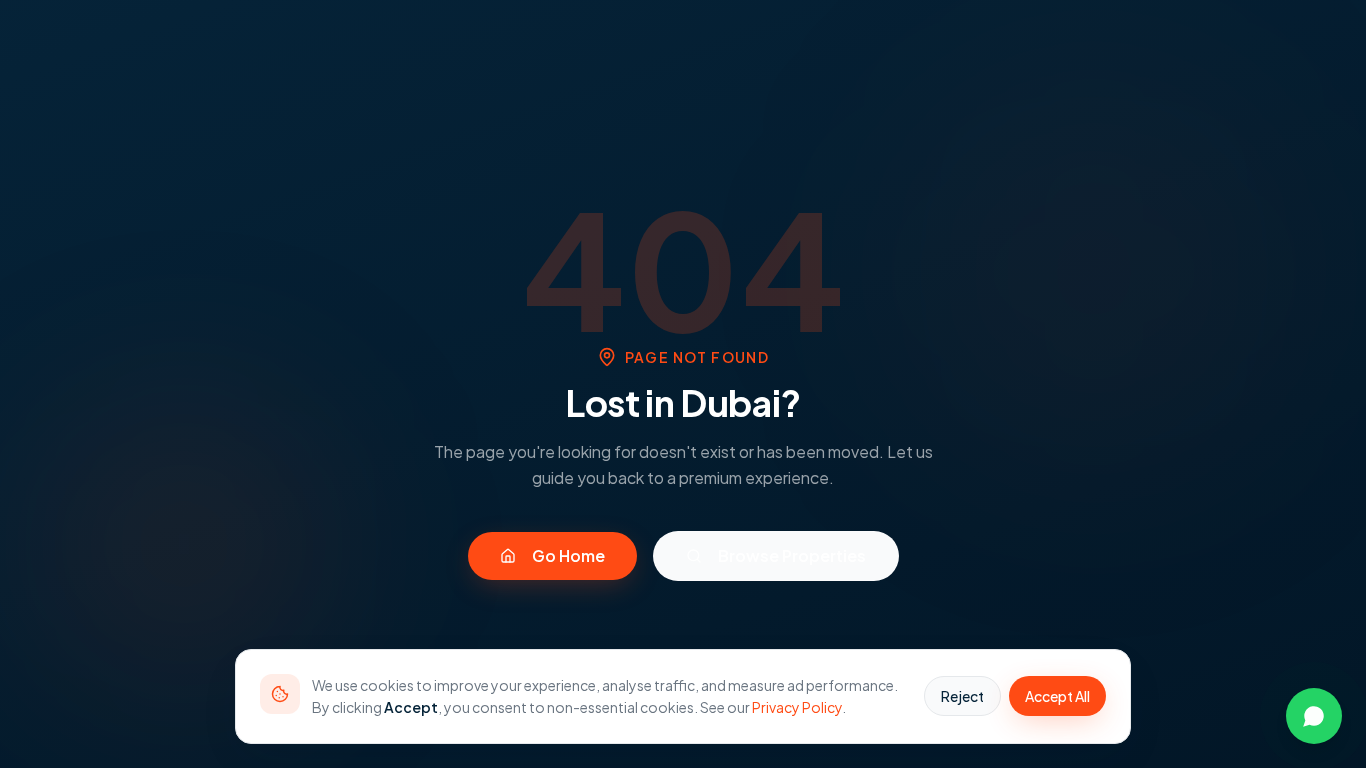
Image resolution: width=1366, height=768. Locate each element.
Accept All (1057, 696)
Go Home (568, 555)
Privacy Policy (797, 707)
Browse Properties (792, 555)
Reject (962, 696)
